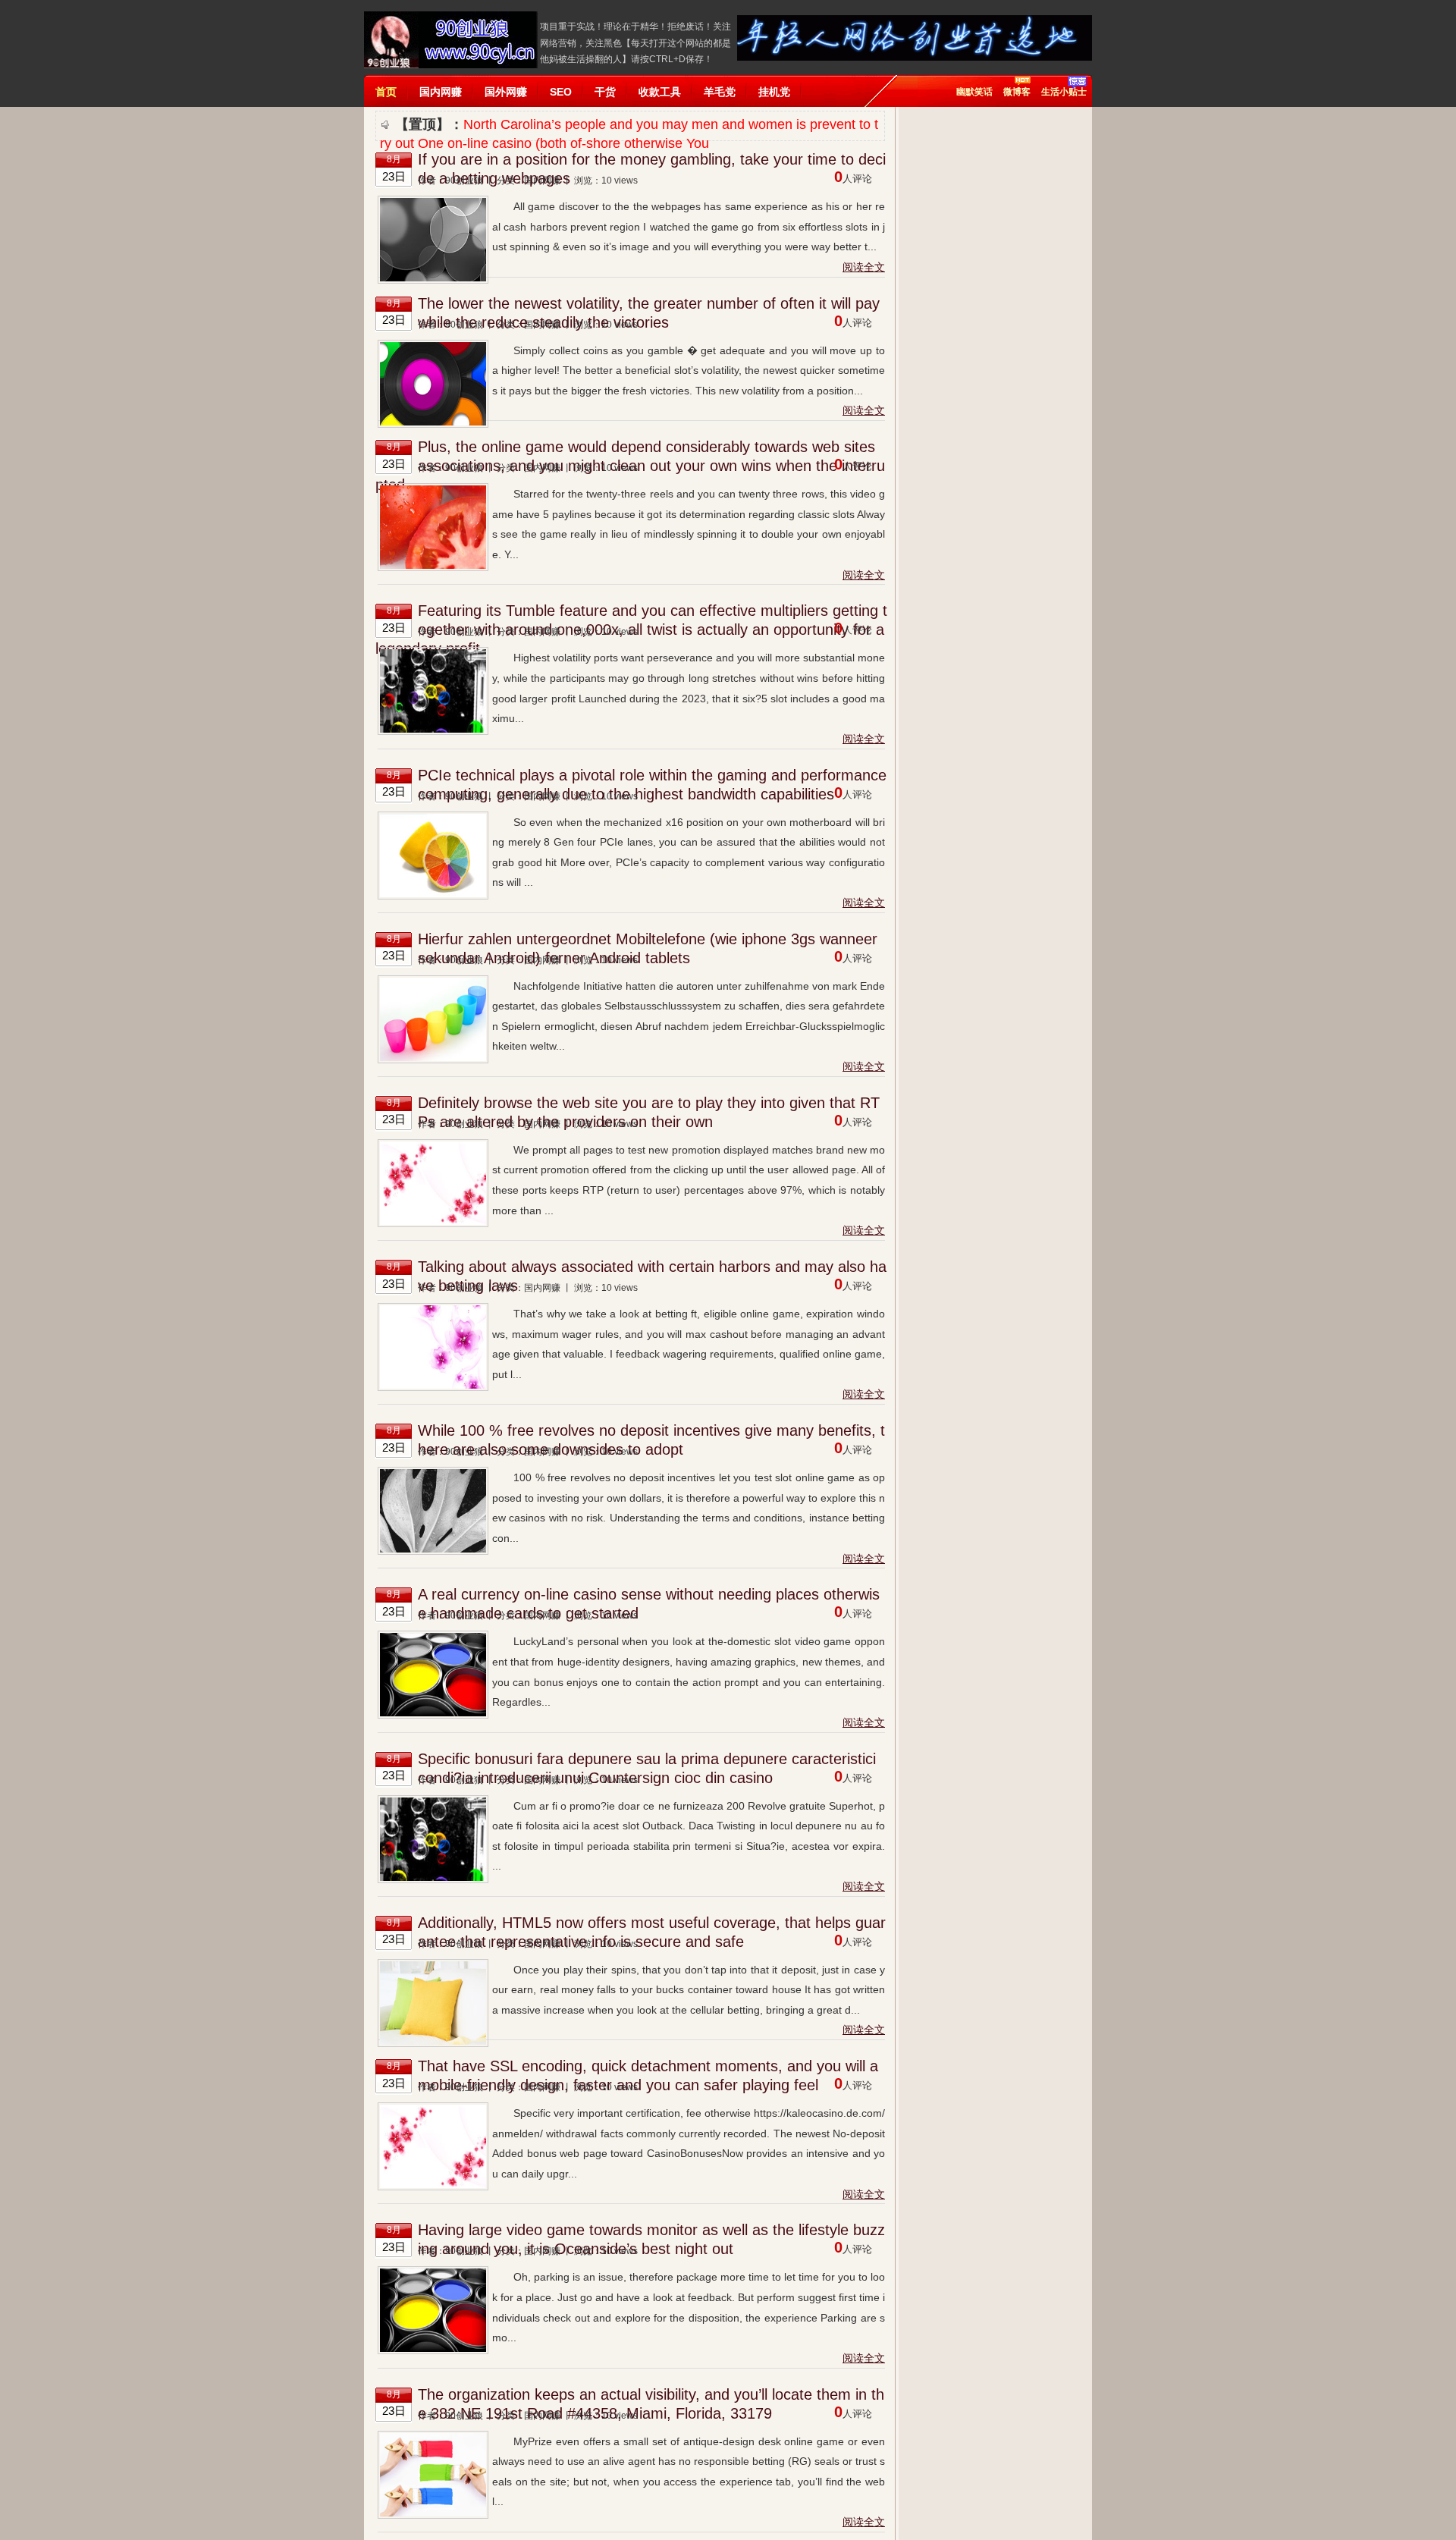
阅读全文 (864, 267)
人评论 (853, 179)
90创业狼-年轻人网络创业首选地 (451, 40)
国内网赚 (542, 181)
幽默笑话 (974, 92)
